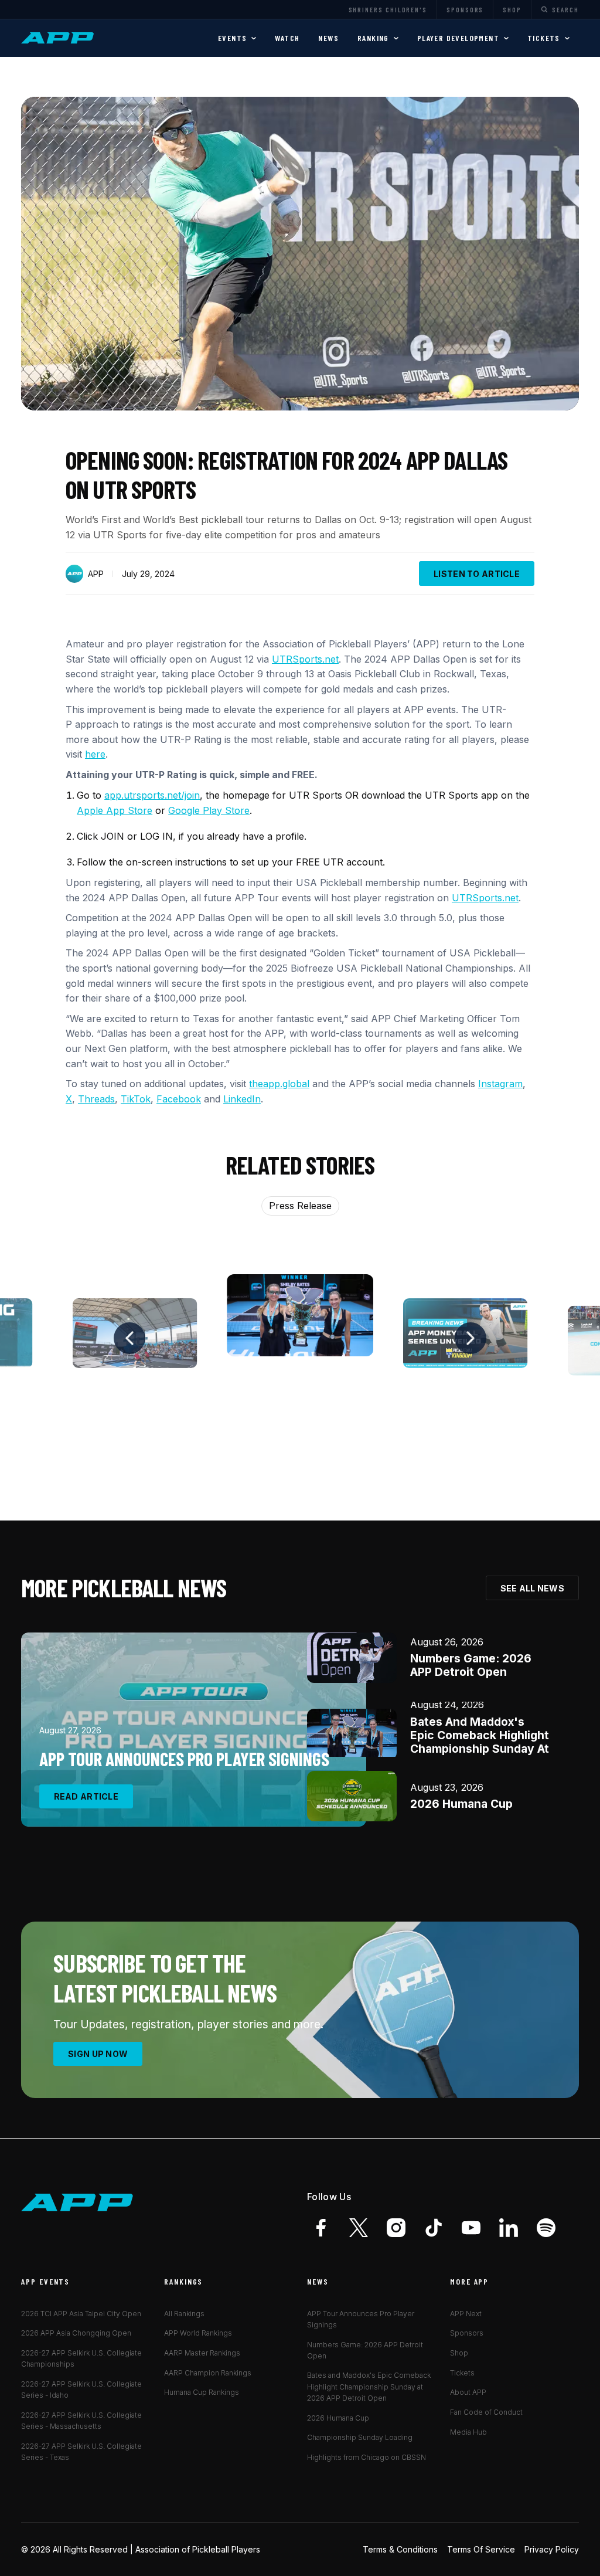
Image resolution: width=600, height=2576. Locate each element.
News (328, 38)
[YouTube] (471, 2228)
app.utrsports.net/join (152, 795)
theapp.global (279, 1084)
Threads (96, 1099)
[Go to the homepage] (77, 2203)
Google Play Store (209, 810)
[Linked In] (509, 2228)
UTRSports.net (305, 659)
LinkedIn (242, 1099)
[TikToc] (434, 2228)
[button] (237, 38)
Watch (287, 38)
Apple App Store (115, 810)
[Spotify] (546, 2228)
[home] (59, 38)
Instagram (500, 1084)
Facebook (179, 1099)
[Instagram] (396, 2228)
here (95, 754)
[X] (359, 2228)
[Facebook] (321, 2228)
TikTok (136, 1099)
